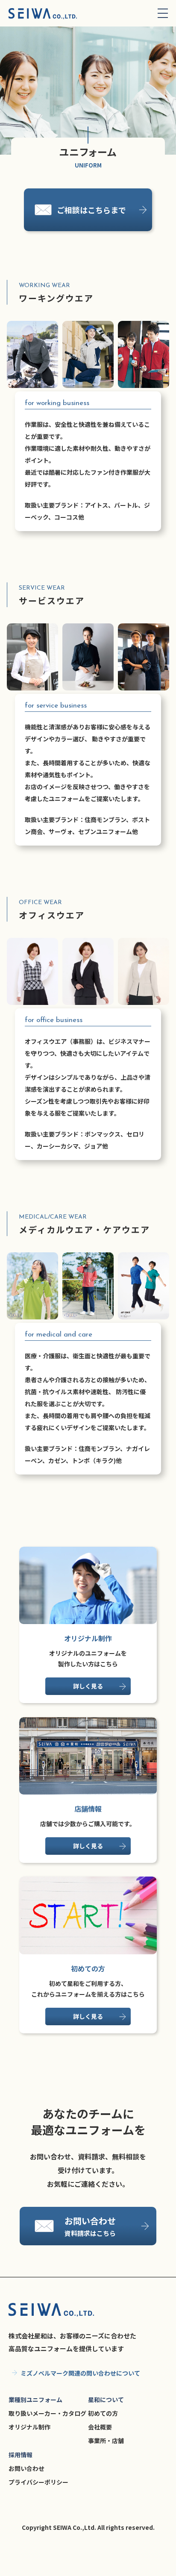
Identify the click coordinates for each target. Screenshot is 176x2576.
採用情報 (21, 2455)
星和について (106, 2400)
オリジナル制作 (29, 2427)
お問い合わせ (26, 2468)
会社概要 (100, 2427)
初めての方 (103, 2413)
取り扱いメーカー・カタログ (47, 2413)
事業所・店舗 (106, 2441)
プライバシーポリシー (38, 2482)
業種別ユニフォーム (35, 2400)
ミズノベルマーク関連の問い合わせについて (80, 2373)
